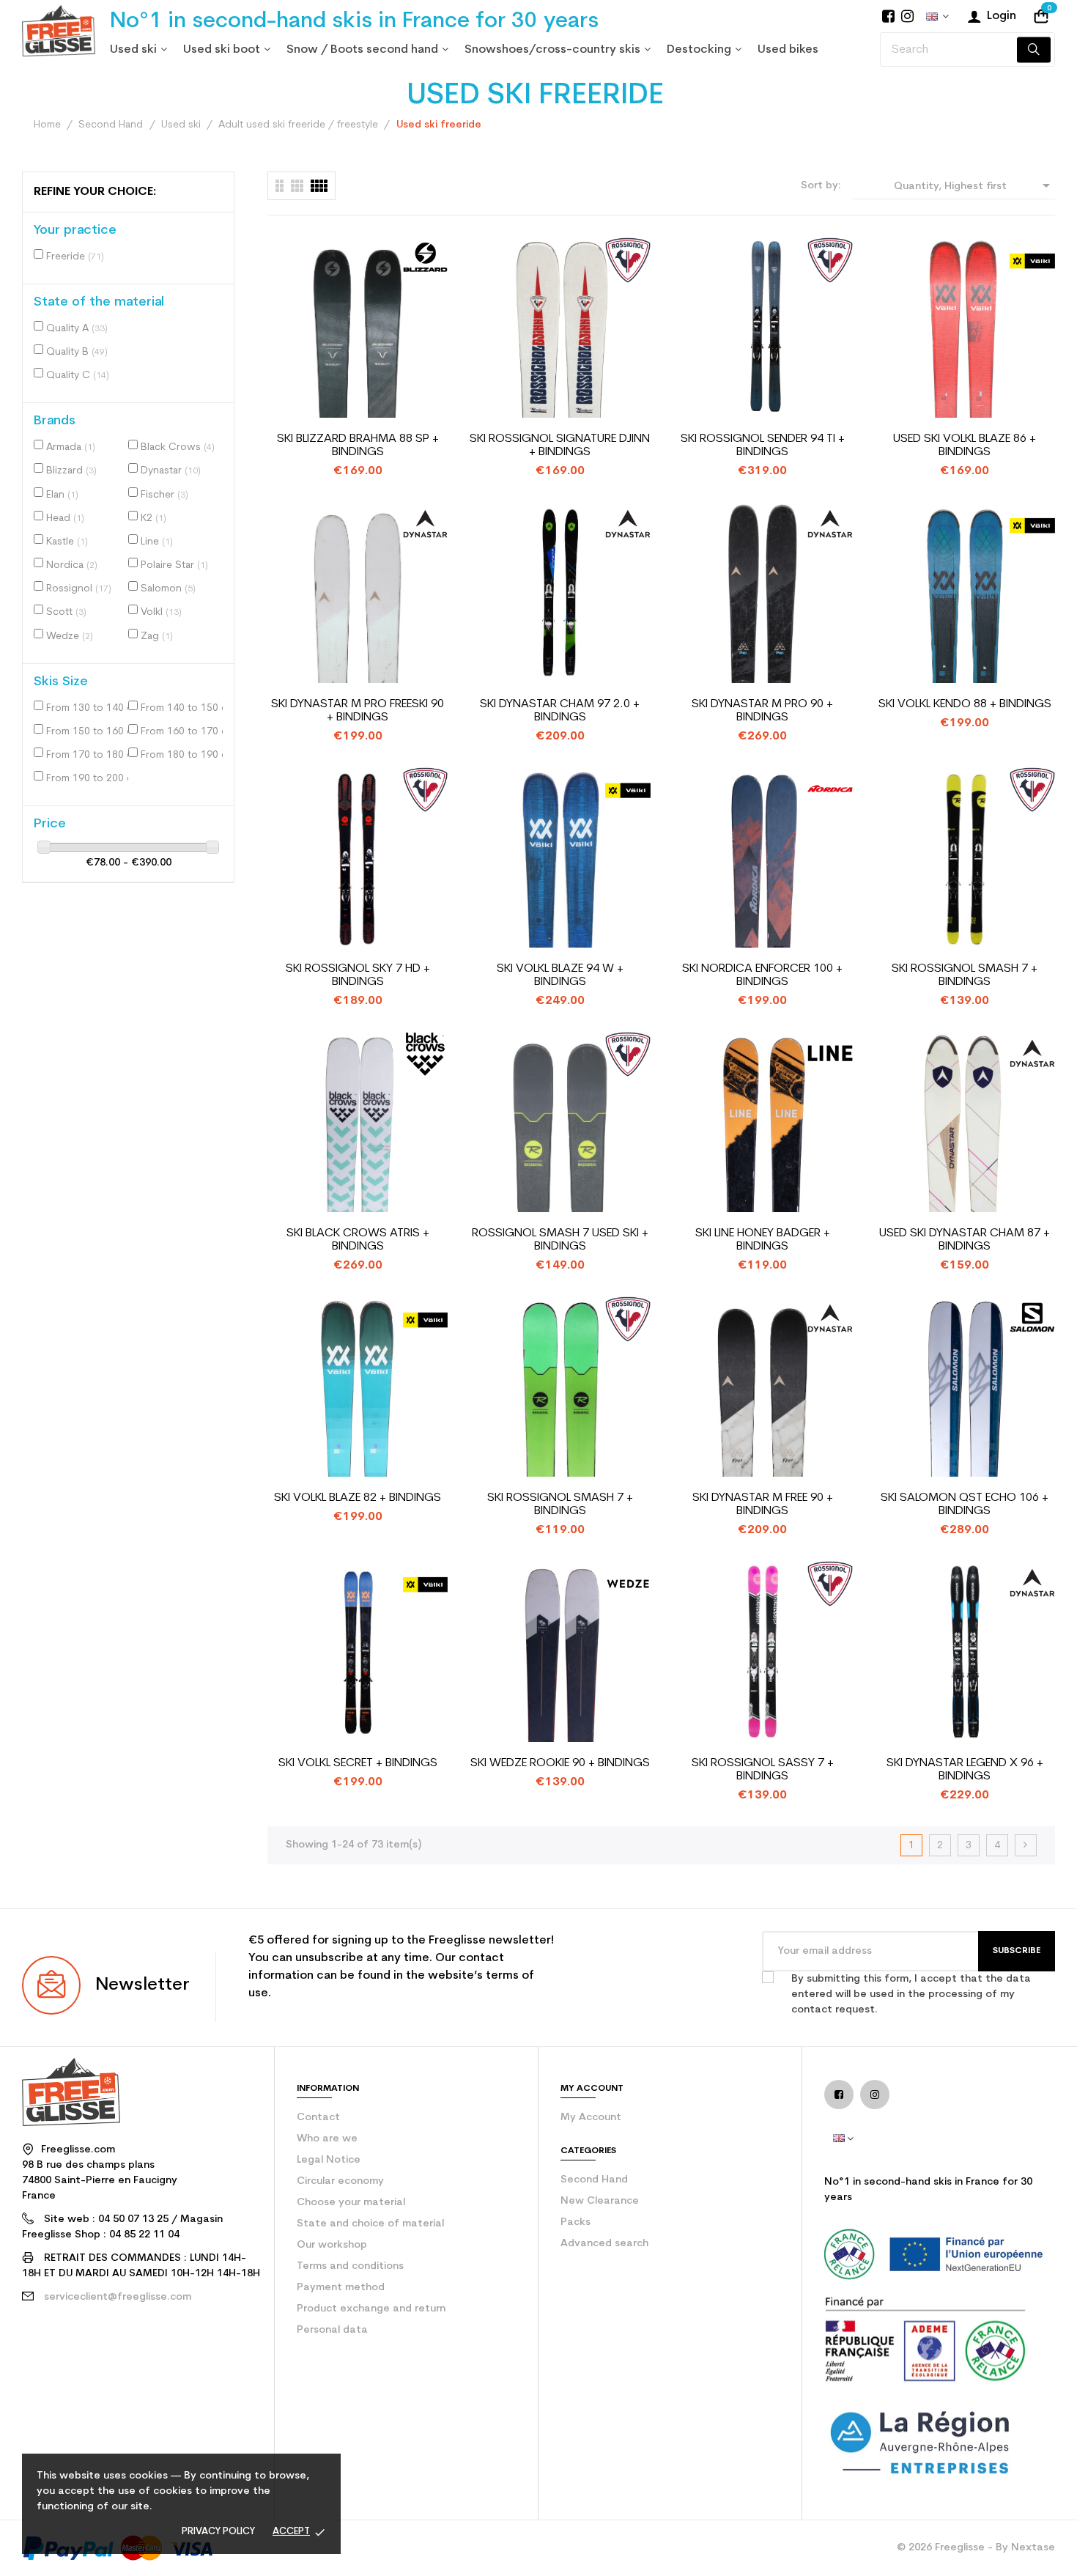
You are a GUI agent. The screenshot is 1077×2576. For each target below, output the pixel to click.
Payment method (341, 2288)
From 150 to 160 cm (90, 732)
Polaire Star (174, 565)
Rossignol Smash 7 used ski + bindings (560, 1240)
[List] (280, 186)
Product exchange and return (371, 2309)
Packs (575, 2222)
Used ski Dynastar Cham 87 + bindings (965, 1240)
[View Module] (319, 186)
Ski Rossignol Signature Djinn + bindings (560, 446)
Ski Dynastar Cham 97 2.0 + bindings (560, 711)
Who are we (327, 2139)
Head (65, 518)
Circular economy (340, 2181)
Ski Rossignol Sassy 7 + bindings (763, 1770)
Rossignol (79, 589)
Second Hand (594, 2180)
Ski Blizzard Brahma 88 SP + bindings (358, 446)
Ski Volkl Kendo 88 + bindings (965, 704)
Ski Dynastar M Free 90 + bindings (763, 1505)
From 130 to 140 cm (90, 708)
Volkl (161, 612)
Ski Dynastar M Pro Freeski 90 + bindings (358, 711)
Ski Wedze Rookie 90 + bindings (560, 1763)
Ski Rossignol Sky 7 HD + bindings (358, 975)
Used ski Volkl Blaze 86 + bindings (965, 446)
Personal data (332, 2330)
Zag (157, 636)
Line (157, 542)
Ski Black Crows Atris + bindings (358, 1240)
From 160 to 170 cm (185, 732)
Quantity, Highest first (974, 185)
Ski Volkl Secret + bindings (358, 1763)
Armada (71, 447)
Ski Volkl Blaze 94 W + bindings (560, 975)
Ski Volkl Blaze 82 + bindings (358, 1498)
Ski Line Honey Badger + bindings (763, 1240)
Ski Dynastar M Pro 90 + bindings (762, 711)
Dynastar (171, 471)
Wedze (70, 636)
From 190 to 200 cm (90, 779)
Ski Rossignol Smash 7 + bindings (965, 975)
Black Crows (178, 447)
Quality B (77, 352)
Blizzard (71, 471)
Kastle (67, 542)
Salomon (168, 589)
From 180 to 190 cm (185, 755)
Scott (66, 612)
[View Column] (297, 186)
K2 (153, 518)
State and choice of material (370, 2224)
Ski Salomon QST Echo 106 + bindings (965, 1505)
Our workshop (332, 2245)
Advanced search (604, 2244)
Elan (62, 495)
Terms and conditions (350, 2266)
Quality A (77, 329)
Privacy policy (218, 2532)
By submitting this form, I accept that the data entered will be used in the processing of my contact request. (911, 1994)
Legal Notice (329, 2160)
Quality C (78, 376)
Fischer (164, 495)
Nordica (72, 565)
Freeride (75, 257)
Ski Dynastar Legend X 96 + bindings (965, 1770)
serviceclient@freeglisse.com (118, 2297)
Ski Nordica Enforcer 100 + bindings (762, 975)
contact (318, 2118)
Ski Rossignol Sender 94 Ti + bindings (763, 446)
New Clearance (600, 2201)
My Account (591, 2118)
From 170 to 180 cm (90, 755)
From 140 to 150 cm (185, 708)
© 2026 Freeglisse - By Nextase (976, 2548)
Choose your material (351, 2203)
